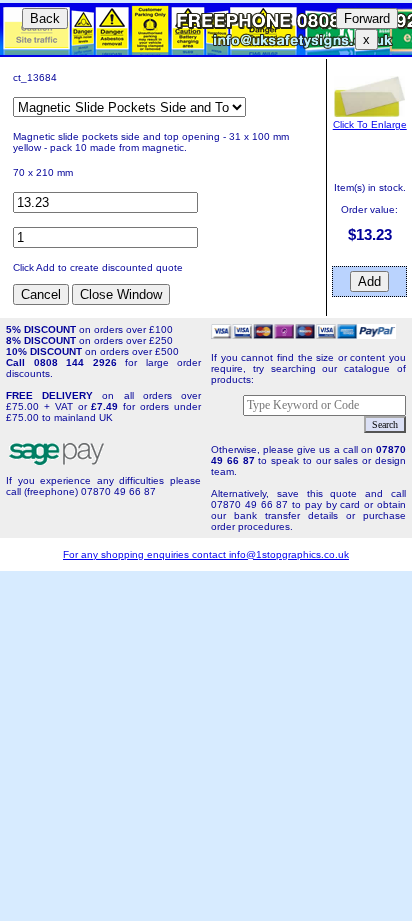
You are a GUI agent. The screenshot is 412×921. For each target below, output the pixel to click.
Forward (367, 18)
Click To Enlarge (370, 124)
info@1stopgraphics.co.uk (289, 554)
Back (45, 18)
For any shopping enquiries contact (146, 554)
